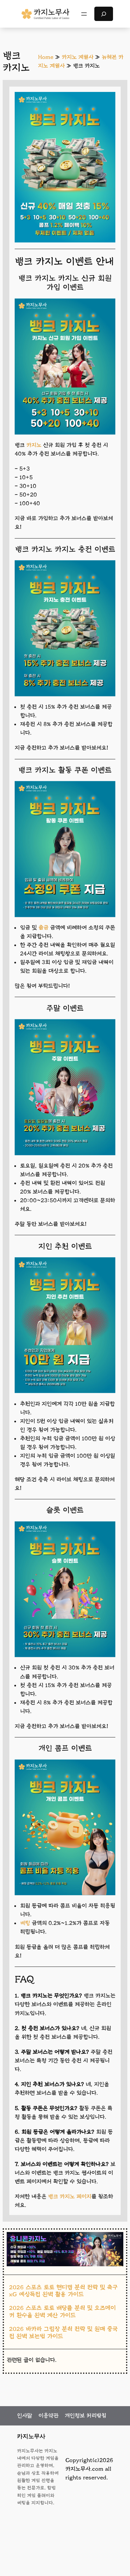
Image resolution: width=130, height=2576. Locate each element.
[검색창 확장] (104, 14)
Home (46, 57)
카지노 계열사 (77, 57)
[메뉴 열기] (84, 14)
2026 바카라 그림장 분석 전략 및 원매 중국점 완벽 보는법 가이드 (63, 2333)
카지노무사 (31, 2436)
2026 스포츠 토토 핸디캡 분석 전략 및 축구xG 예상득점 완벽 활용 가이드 (63, 2291)
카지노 (34, 445)
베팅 (25, 1923)
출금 (43, 928)
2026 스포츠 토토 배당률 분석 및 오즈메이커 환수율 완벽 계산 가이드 (62, 2312)
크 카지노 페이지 (72, 2197)
